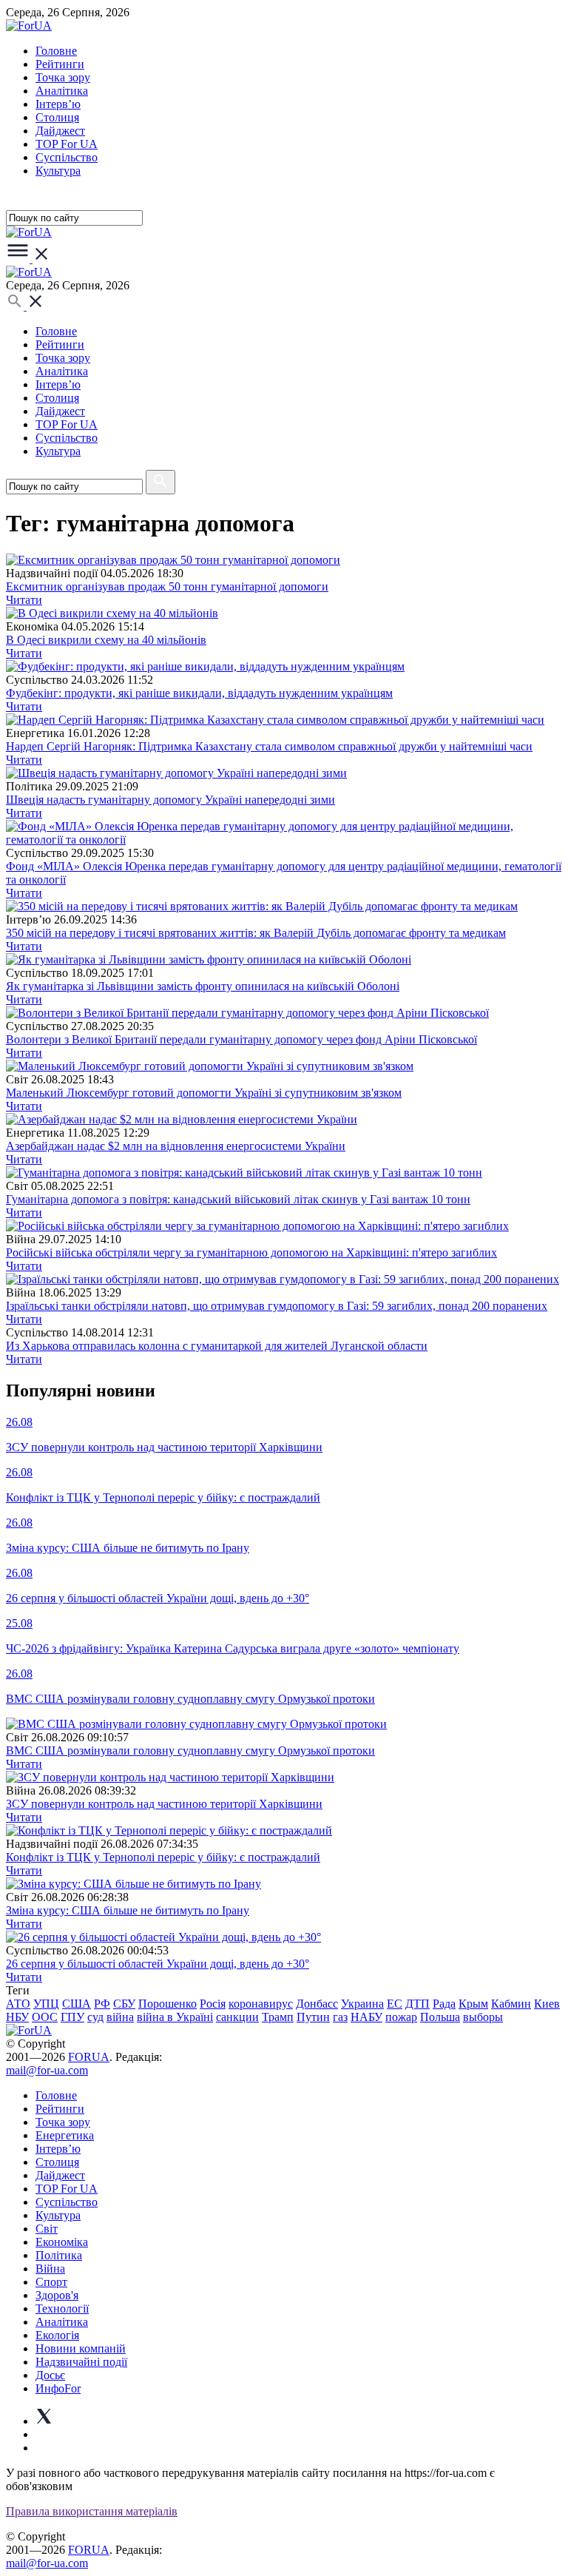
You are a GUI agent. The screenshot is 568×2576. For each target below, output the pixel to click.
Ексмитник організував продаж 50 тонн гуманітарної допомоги (167, 586)
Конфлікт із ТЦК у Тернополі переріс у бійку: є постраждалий (163, 1857)
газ (340, 2017)
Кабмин (511, 2004)
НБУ (17, 2017)
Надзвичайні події (81, 2362)
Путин (313, 2017)
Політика (59, 2255)
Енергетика (65, 2135)
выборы (483, 2017)
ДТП (417, 2004)
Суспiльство (67, 157)
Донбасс (317, 2004)
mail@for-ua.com (47, 2070)
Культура (58, 171)
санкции (237, 2017)
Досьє (50, 2375)
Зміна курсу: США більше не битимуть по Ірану (128, 1910)
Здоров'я (57, 2295)
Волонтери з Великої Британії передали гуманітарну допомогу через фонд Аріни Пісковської (241, 1039)
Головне (56, 51)
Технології (62, 2308)
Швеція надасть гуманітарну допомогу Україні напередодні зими (170, 800)
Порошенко (168, 2004)
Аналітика (62, 91)
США (77, 2004)
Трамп (278, 2017)
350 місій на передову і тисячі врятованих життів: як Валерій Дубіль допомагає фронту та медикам (256, 933)
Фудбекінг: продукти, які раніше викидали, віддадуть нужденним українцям (199, 693)
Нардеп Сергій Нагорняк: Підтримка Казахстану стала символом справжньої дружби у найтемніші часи (269, 746)
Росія (213, 2004)
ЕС (395, 2004)
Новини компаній (81, 2348)
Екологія (57, 2335)
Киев (547, 2004)
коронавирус (261, 2004)
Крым (473, 2004)
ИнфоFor (58, 2388)
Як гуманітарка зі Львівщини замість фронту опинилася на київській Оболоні (203, 986)
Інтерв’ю (58, 104)
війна (120, 2017)
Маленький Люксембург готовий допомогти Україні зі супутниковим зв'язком (204, 1093)
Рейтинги (60, 64)
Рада (444, 2004)
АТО (18, 2004)
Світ (47, 2229)
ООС (45, 2017)
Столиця (57, 117)
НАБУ (366, 2017)
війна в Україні (175, 2017)
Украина (362, 2004)
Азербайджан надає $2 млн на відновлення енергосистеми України (176, 1146)
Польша (440, 2017)
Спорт (51, 2282)
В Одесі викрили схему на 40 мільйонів (106, 640)
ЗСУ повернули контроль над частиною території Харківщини (164, 1804)
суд (95, 2017)
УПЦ (46, 2004)
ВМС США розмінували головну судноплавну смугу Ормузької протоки (190, 1751)
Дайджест (60, 131)
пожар (401, 2017)
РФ (102, 2004)
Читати (24, 600)
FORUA (89, 2057)
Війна (50, 2269)
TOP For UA (67, 144)
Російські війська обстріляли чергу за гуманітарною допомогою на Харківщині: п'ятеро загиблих (251, 1252)
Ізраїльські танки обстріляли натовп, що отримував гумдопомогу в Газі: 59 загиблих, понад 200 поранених (277, 1306)
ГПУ (72, 2017)
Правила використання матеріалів (92, 2511)
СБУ (124, 2004)
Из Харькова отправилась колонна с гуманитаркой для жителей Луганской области (217, 1346)
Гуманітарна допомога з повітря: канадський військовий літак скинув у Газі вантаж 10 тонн (238, 1199)
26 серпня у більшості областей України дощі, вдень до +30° (158, 1964)
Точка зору (63, 77)
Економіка (62, 2242)
